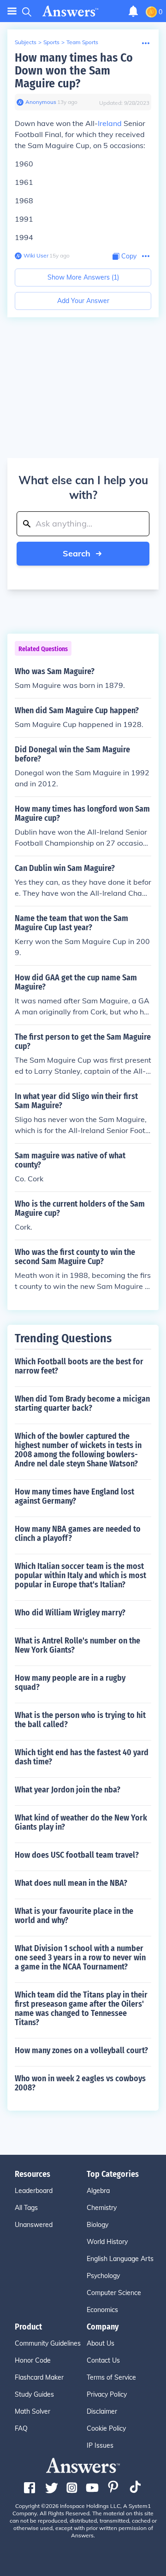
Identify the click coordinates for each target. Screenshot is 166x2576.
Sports (51, 42)
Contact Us (103, 2360)
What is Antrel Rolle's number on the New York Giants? (77, 1645)
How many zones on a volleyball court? (81, 2050)
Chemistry (102, 2208)
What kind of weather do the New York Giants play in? (81, 1822)
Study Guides (34, 2394)
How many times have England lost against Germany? (74, 1496)
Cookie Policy (106, 2428)
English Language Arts (120, 2259)
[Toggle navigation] (12, 11)
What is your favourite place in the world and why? (74, 1916)
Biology (98, 2225)
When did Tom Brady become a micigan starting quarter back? (82, 1403)
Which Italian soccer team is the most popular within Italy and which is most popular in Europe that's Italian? (80, 1575)
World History (107, 2242)
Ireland (110, 123)
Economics (102, 2310)
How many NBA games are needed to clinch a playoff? (78, 1534)
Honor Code (33, 2360)
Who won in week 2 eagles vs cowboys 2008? (80, 2083)
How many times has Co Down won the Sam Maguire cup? (74, 71)
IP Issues (100, 2445)
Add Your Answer (83, 301)
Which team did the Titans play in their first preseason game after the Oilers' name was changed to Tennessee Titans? (81, 2009)
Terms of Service (111, 2377)
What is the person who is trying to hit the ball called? (80, 1720)
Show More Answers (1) (83, 277)
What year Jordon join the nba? (68, 1790)
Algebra (98, 2191)
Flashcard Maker (39, 2377)
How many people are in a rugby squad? (70, 1683)
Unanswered (34, 2225)
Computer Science (114, 2293)
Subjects (26, 42)
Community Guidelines (48, 2343)
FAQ (21, 2428)
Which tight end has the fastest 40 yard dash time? (82, 1757)
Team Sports (82, 42)
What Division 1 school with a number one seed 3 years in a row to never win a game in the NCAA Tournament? (80, 1958)
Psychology (103, 2276)
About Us (101, 2343)
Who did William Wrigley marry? (70, 1613)
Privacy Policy (107, 2394)
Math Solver (33, 2411)
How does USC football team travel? (77, 1855)
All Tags (26, 2208)
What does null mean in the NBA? (71, 1883)
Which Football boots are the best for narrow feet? (79, 1366)
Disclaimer (102, 2411)
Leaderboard (34, 2191)
